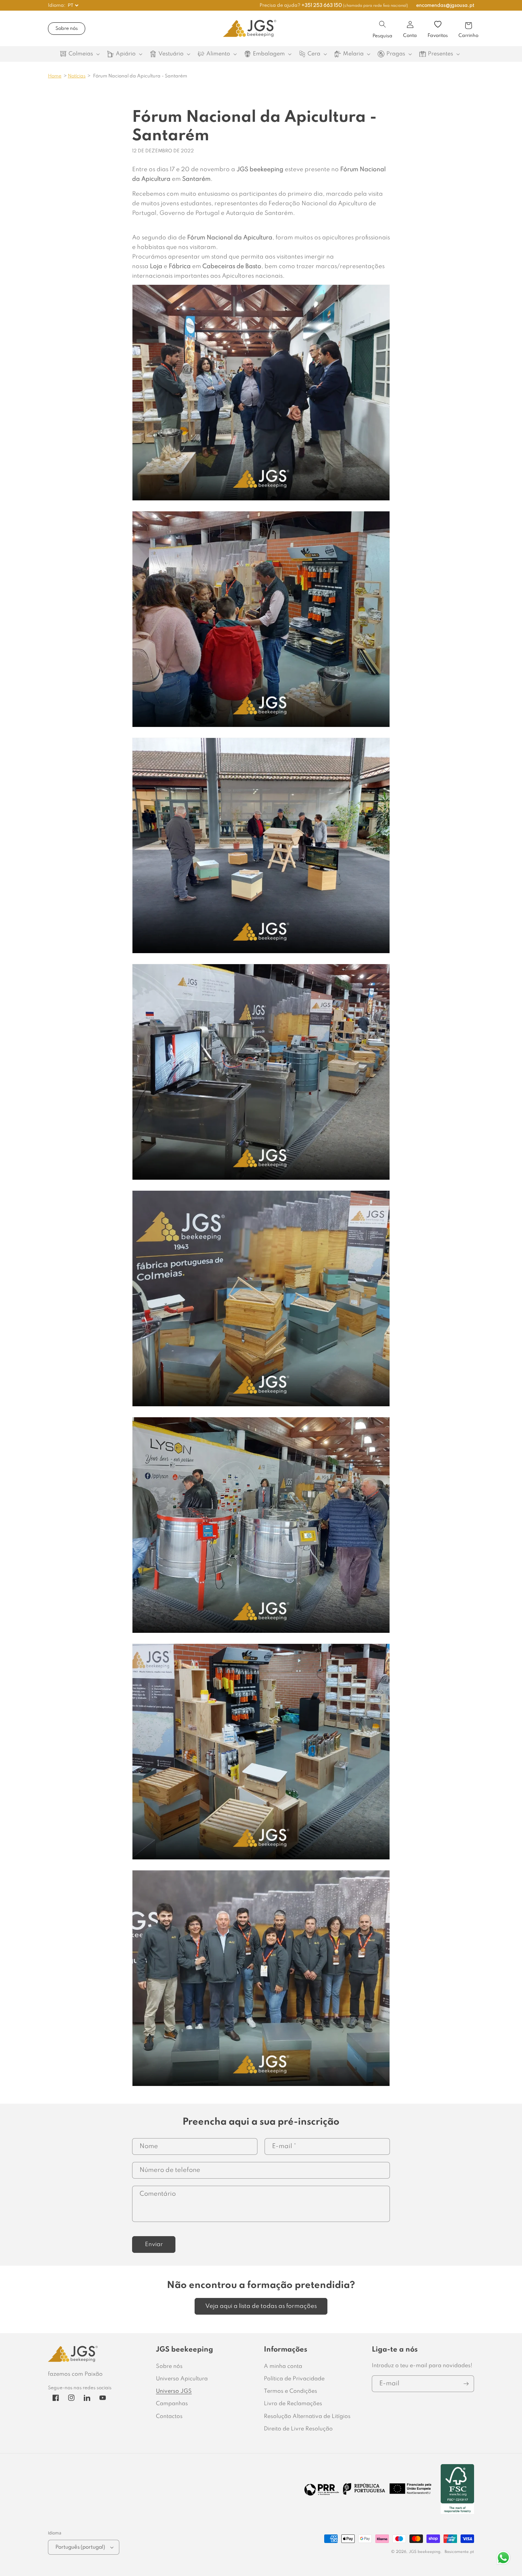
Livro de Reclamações (293, 2404)
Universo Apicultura (182, 2379)
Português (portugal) (80, 2547)
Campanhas (172, 2404)
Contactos (169, 2417)
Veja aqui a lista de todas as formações (261, 2306)
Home (55, 76)
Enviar (154, 2245)
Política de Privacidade (294, 2379)
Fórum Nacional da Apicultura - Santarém (140, 76)
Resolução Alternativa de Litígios (307, 2417)
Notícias (77, 76)
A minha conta (283, 2366)
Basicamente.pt (459, 2552)
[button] (382, 24)
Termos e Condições (290, 2391)
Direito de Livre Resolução (298, 2429)
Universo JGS (174, 2391)
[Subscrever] (466, 2384)
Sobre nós (67, 29)
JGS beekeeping (425, 2552)
